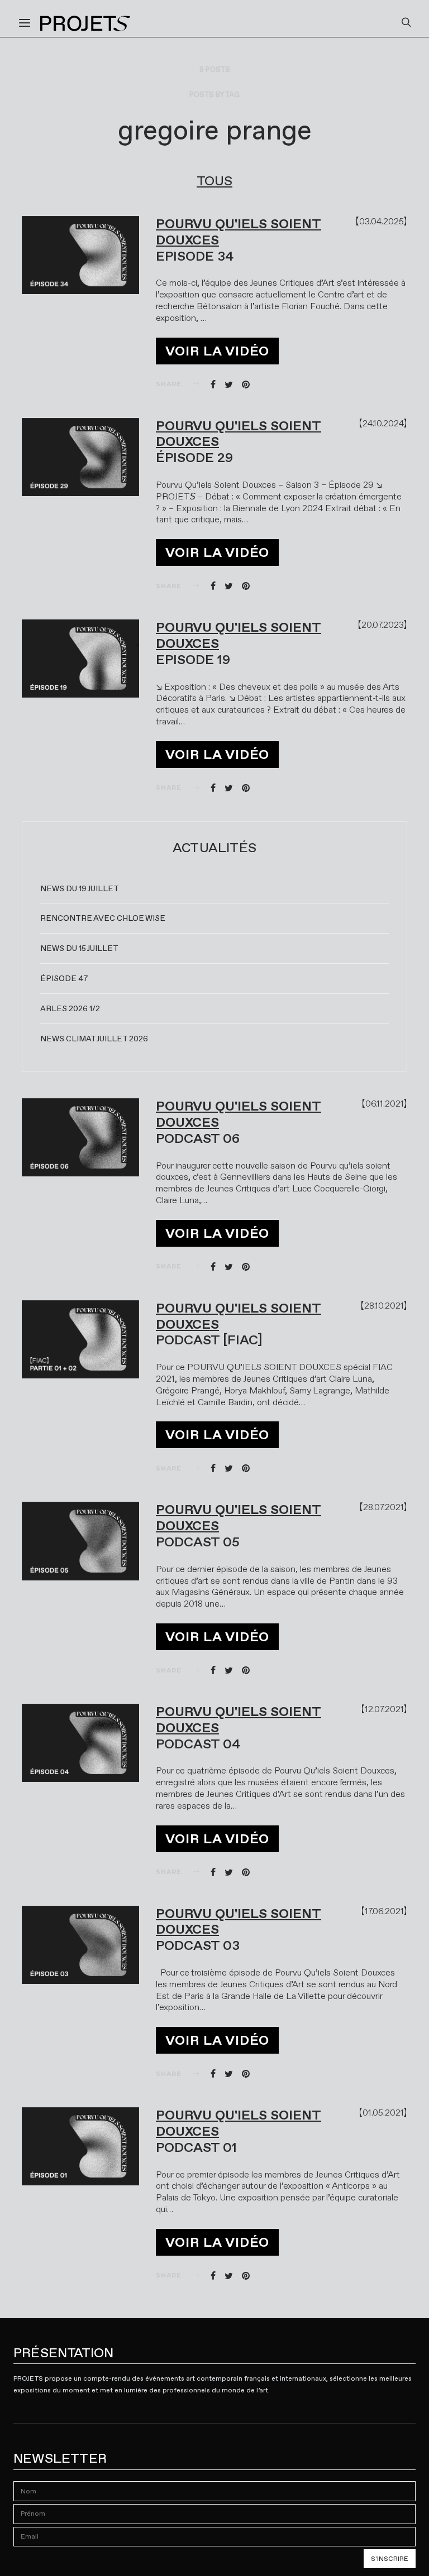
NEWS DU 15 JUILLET (79, 948)
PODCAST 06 (198, 1138)
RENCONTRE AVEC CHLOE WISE (103, 918)
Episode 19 (193, 660)
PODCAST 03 (198, 1945)
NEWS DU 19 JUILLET (80, 888)
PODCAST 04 (198, 1744)
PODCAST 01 (196, 2147)
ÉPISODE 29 (194, 458)
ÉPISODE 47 (64, 978)
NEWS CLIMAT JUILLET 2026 (94, 1039)
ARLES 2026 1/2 (70, 1008)
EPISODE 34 (195, 256)
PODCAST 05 (198, 1542)
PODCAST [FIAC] (209, 1340)
